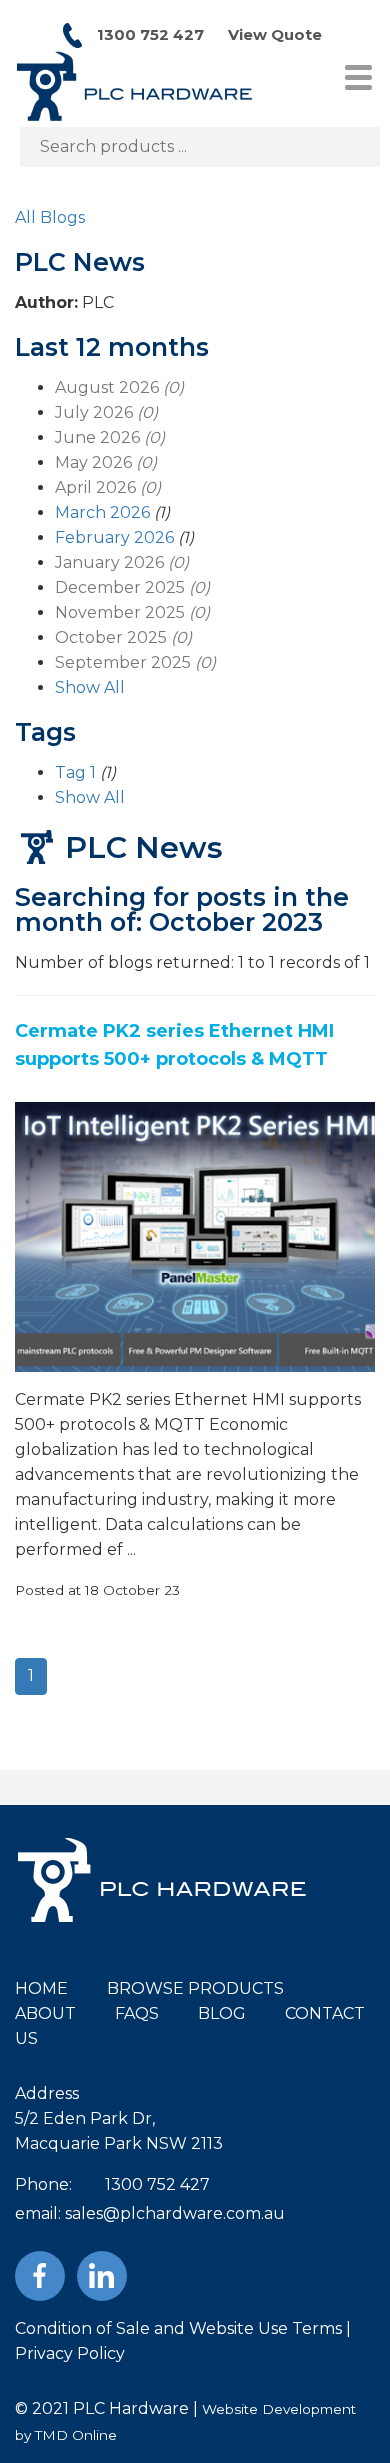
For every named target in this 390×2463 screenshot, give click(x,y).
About (45, 2013)
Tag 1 (75, 772)
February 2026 (114, 537)
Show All (90, 687)
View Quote (275, 34)
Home (41, 1988)
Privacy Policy (70, 2353)
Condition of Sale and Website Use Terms (178, 2328)
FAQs (137, 2013)
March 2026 (102, 512)
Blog (222, 2013)
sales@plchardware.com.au (175, 2213)
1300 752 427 (150, 34)
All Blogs (50, 217)
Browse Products (195, 1988)
